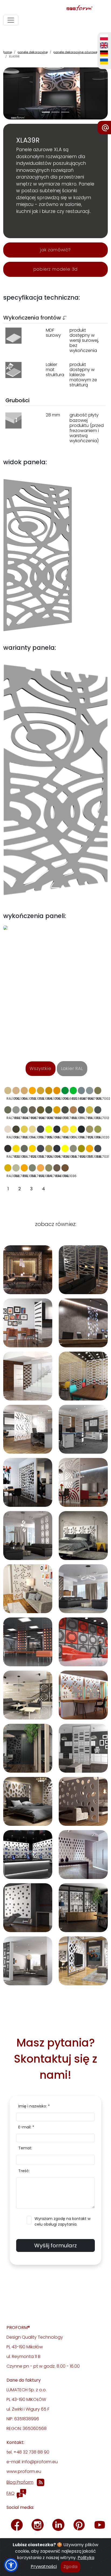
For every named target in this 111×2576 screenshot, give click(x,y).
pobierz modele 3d (56, 269)
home (8, 52)
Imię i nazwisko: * (34, 2106)
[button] (11, 2565)
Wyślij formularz (55, 2245)
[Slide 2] (65, 112)
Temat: (25, 2148)
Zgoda (71, 2567)
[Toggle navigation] (11, 20)
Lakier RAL (72, 1069)
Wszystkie (40, 1069)
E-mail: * (26, 2127)
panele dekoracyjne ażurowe (75, 52)
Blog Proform (20, 2482)
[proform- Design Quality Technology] (54, 8)
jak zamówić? (55, 250)
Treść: (24, 2171)
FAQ (11, 2493)
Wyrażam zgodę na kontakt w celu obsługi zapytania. (63, 2221)
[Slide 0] (46, 112)
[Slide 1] (55, 112)
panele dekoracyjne (33, 52)
